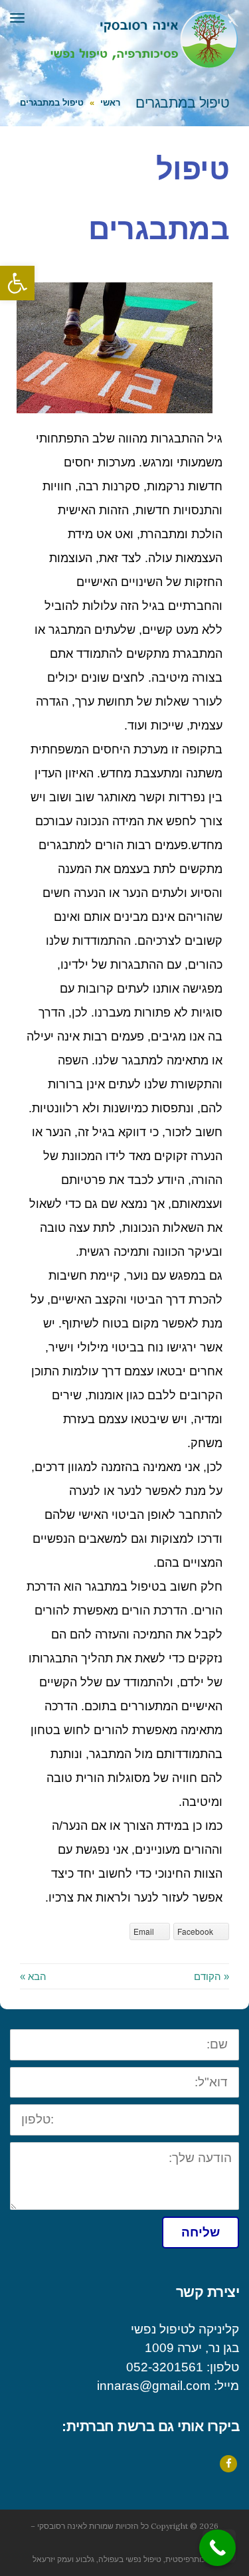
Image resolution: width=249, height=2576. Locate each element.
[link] (17, 283)
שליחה (201, 2232)
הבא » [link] (33, 1976)
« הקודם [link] (211, 1976)
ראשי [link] (110, 103)
